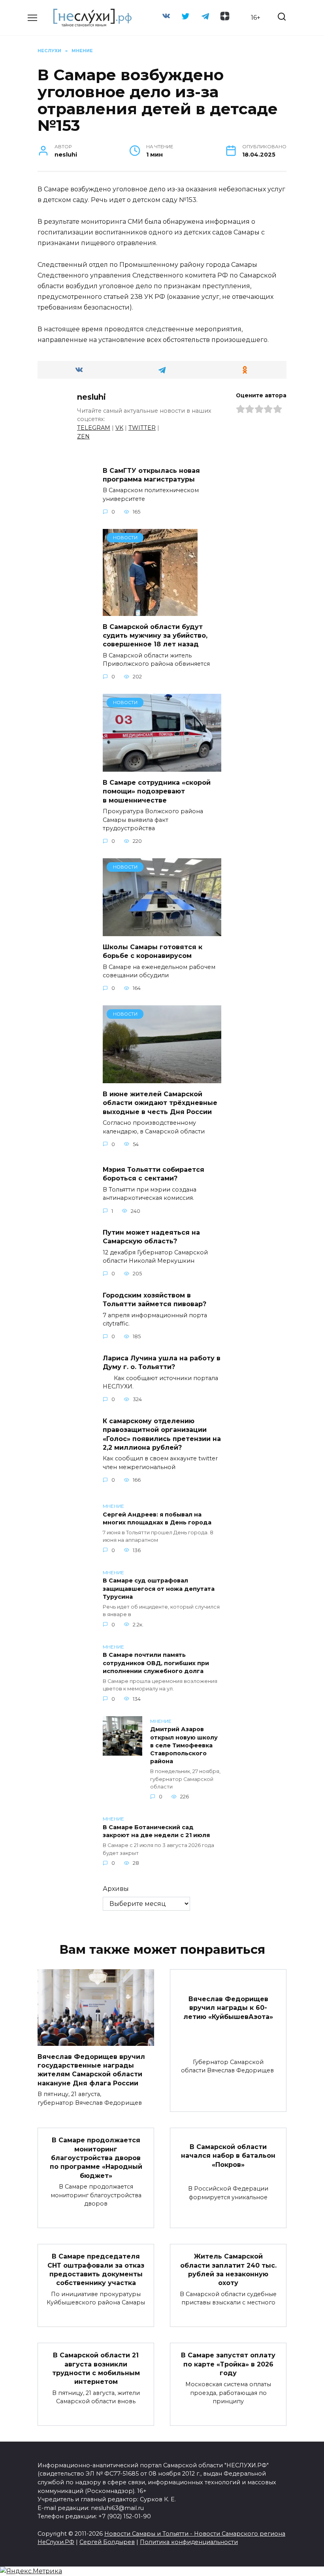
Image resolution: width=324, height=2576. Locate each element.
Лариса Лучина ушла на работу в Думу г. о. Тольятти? (162, 1362)
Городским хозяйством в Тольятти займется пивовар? (154, 1299)
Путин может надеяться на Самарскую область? (151, 1237)
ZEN (83, 436)
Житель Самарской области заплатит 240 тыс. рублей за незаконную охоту (228, 2270)
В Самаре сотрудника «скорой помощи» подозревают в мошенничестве (157, 791)
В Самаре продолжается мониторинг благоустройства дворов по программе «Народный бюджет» (96, 2158)
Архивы (116, 1889)
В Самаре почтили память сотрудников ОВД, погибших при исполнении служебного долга (156, 1663)
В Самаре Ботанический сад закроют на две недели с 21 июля (156, 1831)
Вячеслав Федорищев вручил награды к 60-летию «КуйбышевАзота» (228, 2008)
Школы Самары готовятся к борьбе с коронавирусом (153, 951)
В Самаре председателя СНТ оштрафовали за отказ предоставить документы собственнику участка (96, 2270)
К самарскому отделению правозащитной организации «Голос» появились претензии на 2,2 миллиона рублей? (162, 1434)
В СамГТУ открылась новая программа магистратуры (151, 475)
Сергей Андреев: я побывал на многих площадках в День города (157, 1518)
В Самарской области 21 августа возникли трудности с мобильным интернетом (96, 2368)
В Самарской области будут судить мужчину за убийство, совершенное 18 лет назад (155, 635)
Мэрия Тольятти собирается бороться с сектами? (154, 1174)
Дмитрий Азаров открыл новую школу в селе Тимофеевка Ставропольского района (184, 1746)
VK (119, 428)
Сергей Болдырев (107, 2542)
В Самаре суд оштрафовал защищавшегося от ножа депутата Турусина (159, 1589)
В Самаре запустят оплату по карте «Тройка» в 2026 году (228, 2364)
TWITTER (142, 428)
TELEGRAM (94, 428)
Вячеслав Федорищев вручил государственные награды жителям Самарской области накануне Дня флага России (91, 2070)
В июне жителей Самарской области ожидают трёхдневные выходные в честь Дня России (160, 1103)
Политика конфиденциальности (189, 2542)
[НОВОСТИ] (150, 611)
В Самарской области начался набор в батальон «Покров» (228, 2155)
